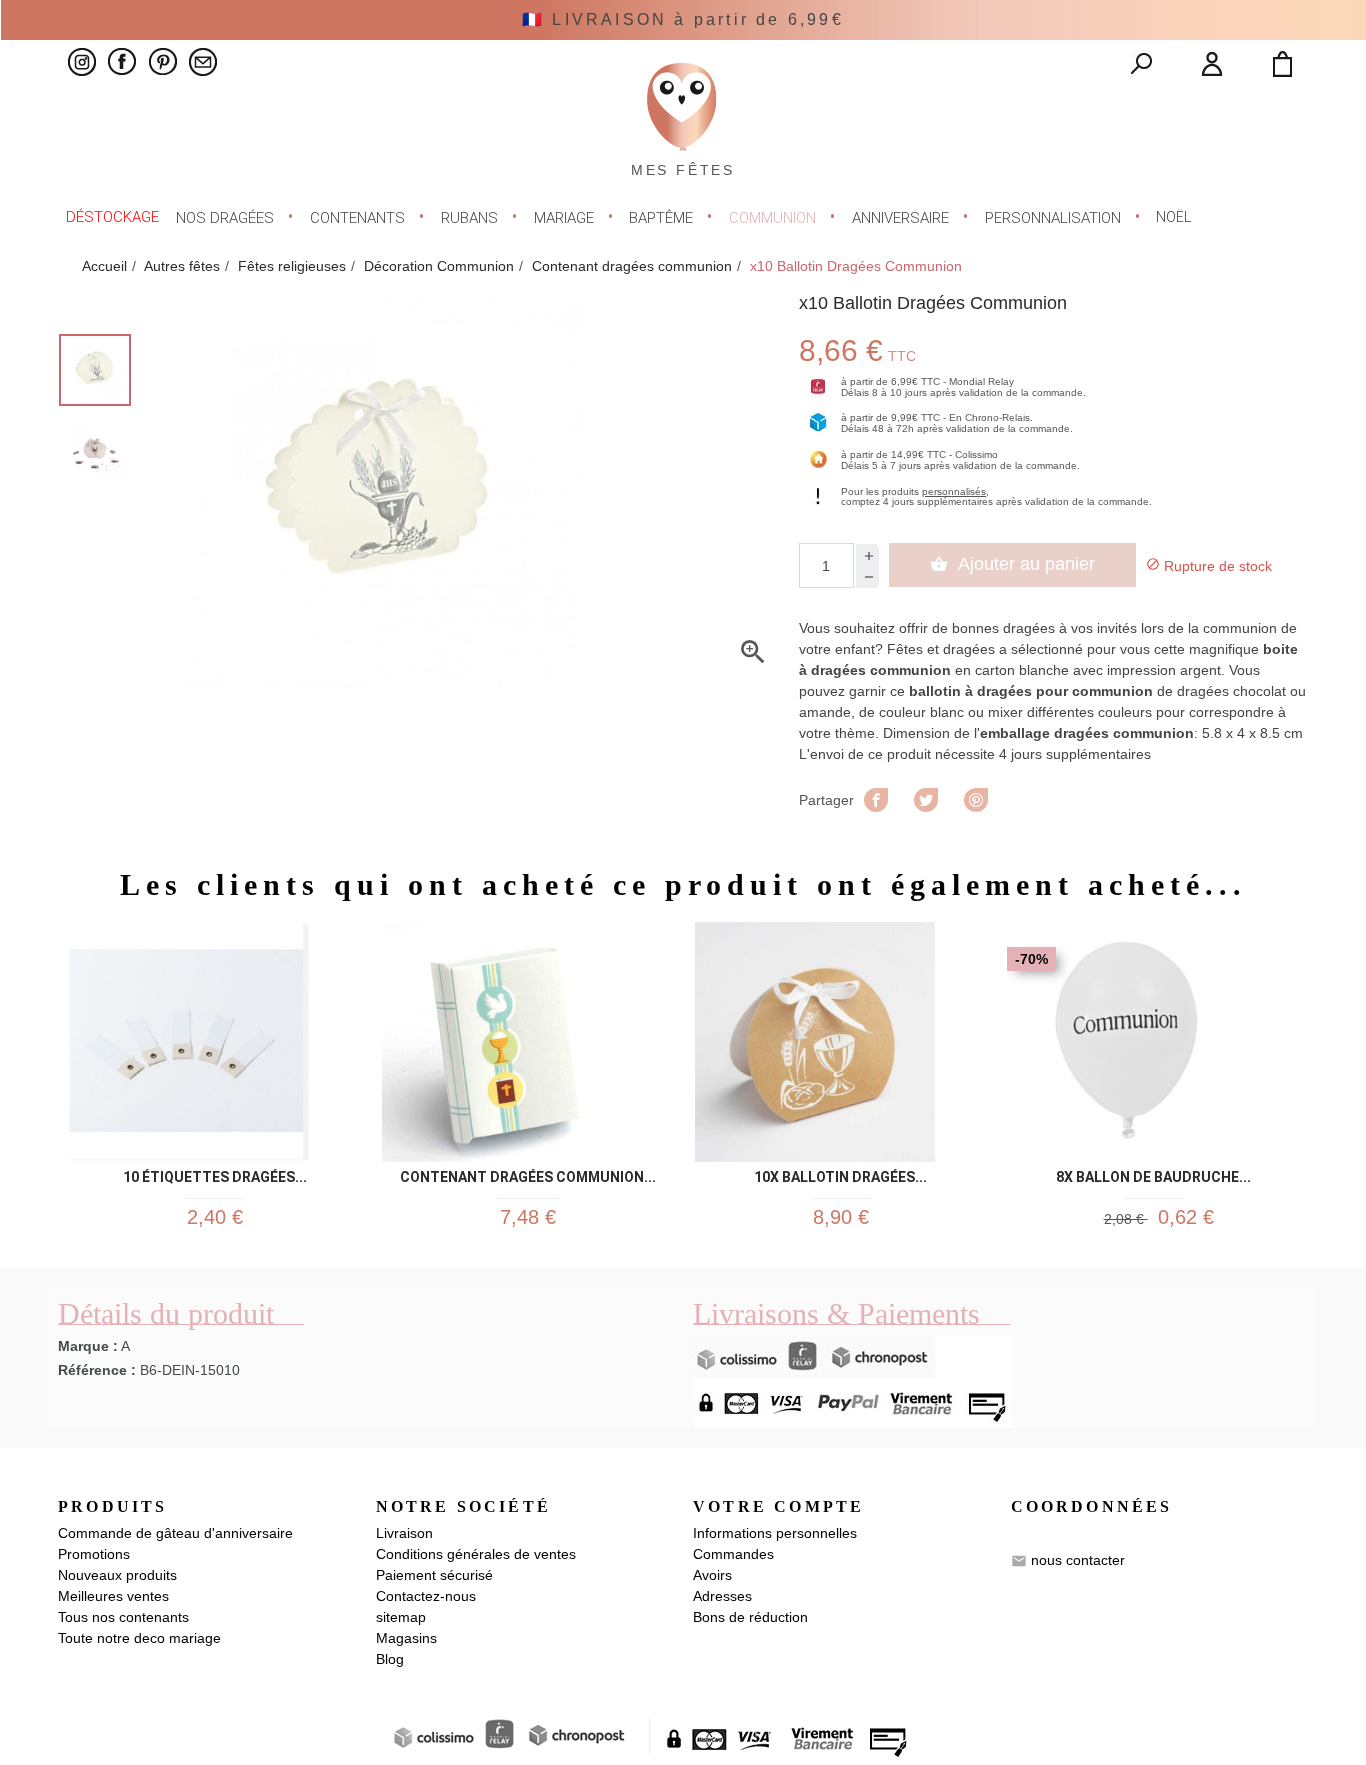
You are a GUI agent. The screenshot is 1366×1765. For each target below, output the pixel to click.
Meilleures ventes (113, 1596)
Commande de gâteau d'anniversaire (175, 1533)
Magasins (406, 1638)
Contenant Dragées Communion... (528, 1173)
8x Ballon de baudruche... (1153, 1173)
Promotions (94, 1554)
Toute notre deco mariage (139, 1638)
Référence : (97, 1370)
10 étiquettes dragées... (215, 1173)
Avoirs (712, 1575)
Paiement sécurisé (434, 1575)
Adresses (722, 1596)
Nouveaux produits (117, 1575)
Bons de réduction (750, 1617)
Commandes (733, 1554)
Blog (390, 1659)
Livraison (404, 1533)
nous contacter (1078, 1560)
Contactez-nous (426, 1596)
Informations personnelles (775, 1533)
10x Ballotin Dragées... (840, 1173)
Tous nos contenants (123, 1617)
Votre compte (778, 1506)
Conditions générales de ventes (476, 1554)
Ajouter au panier (1012, 564)
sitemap (401, 1617)
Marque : (88, 1346)
